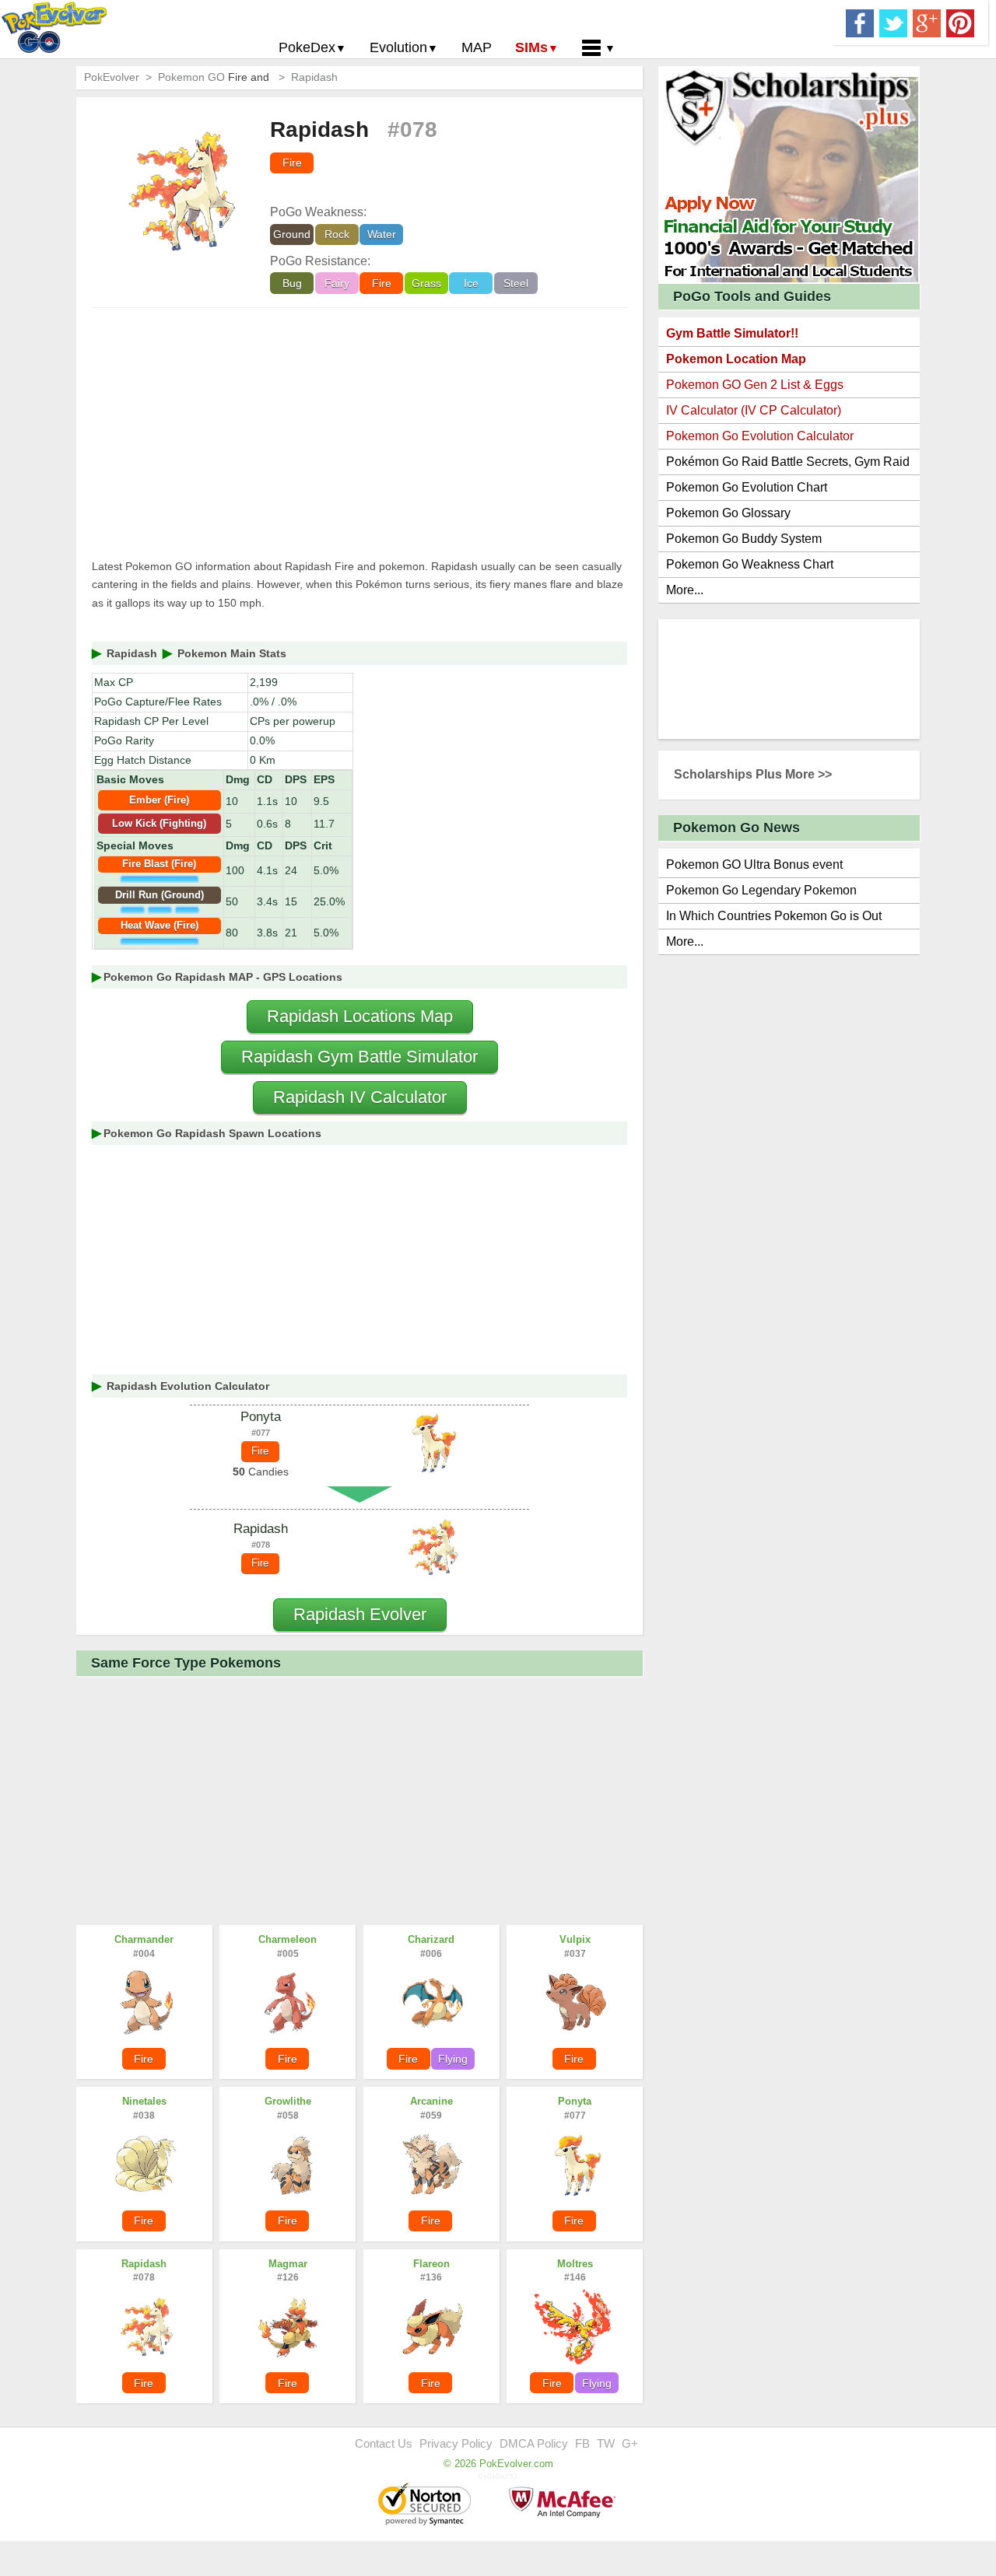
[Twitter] (893, 22)
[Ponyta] (431, 1444)
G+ (630, 2443)
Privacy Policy (456, 2443)
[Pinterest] (960, 22)
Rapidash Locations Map (360, 1016)
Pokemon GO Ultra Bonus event (754, 864)
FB (582, 2443)
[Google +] (927, 22)
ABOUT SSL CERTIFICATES (426, 2505)
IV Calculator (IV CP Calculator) (754, 410)
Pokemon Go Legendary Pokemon (761, 890)
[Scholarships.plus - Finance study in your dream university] (789, 174)
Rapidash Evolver (360, 1614)
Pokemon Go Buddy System (744, 539)
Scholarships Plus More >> (753, 774)
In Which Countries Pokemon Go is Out (774, 916)
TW (606, 2443)
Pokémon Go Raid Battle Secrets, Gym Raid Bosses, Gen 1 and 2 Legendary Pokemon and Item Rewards (788, 465)
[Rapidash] (431, 1548)
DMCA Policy (534, 2443)
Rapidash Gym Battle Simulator (359, 1057)
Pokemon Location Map (736, 359)
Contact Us (384, 2443)
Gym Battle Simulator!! (732, 333)
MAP (477, 47)
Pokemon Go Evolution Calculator (760, 436)
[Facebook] (860, 22)
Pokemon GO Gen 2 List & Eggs (755, 385)
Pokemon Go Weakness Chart (750, 564)
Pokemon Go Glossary (728, 513)
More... (685, 590)
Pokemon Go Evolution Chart (747, 487)
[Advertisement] (359, 433)
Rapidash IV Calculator (360, 1097)
